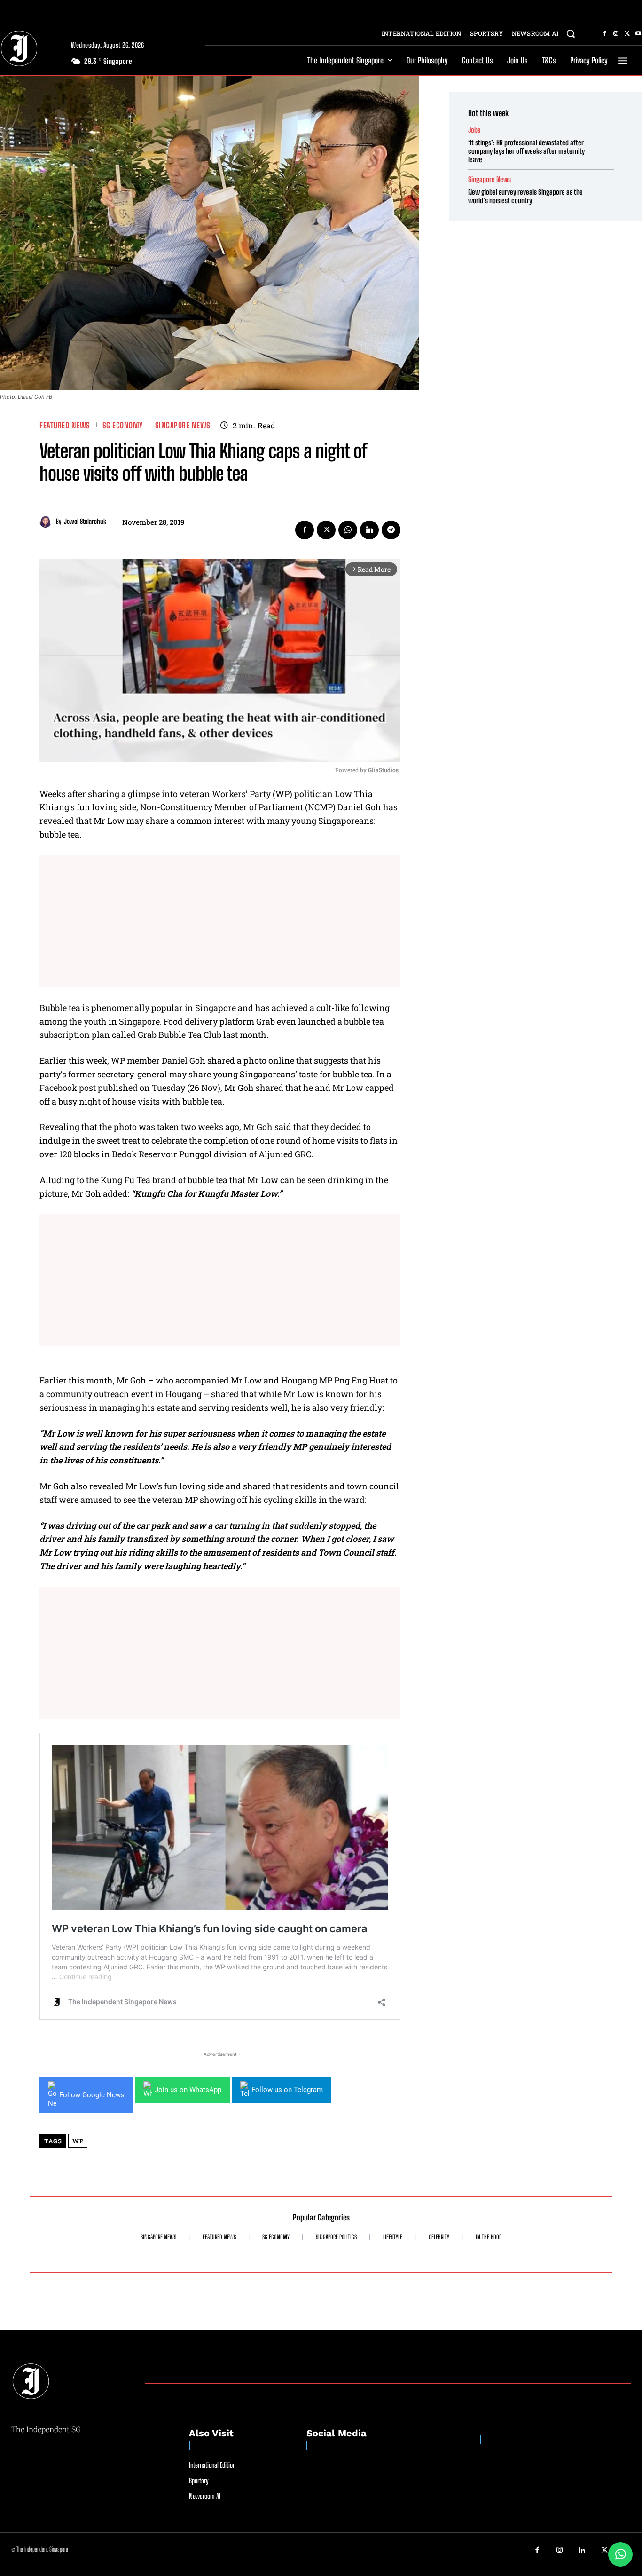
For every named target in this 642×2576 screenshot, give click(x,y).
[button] (571, 33)
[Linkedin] (369, 530)
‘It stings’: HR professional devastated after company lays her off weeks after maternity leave (526, 151)
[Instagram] (616, 34)
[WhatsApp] (348, 530)
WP (78, 2141)
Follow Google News (92, 2095)
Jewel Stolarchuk (85, 522)
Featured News (65, 425)
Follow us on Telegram (287, 2090)
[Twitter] (627, 34)
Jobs (474, 130)
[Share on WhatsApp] (620, 2554)
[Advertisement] (220, 921)
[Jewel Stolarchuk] (48, 522)
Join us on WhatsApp (188, 2090)
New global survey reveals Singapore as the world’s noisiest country (525, 196)
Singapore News (183, 425)
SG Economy (123, 425)
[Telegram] (391, 530)
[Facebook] (604, 34)
